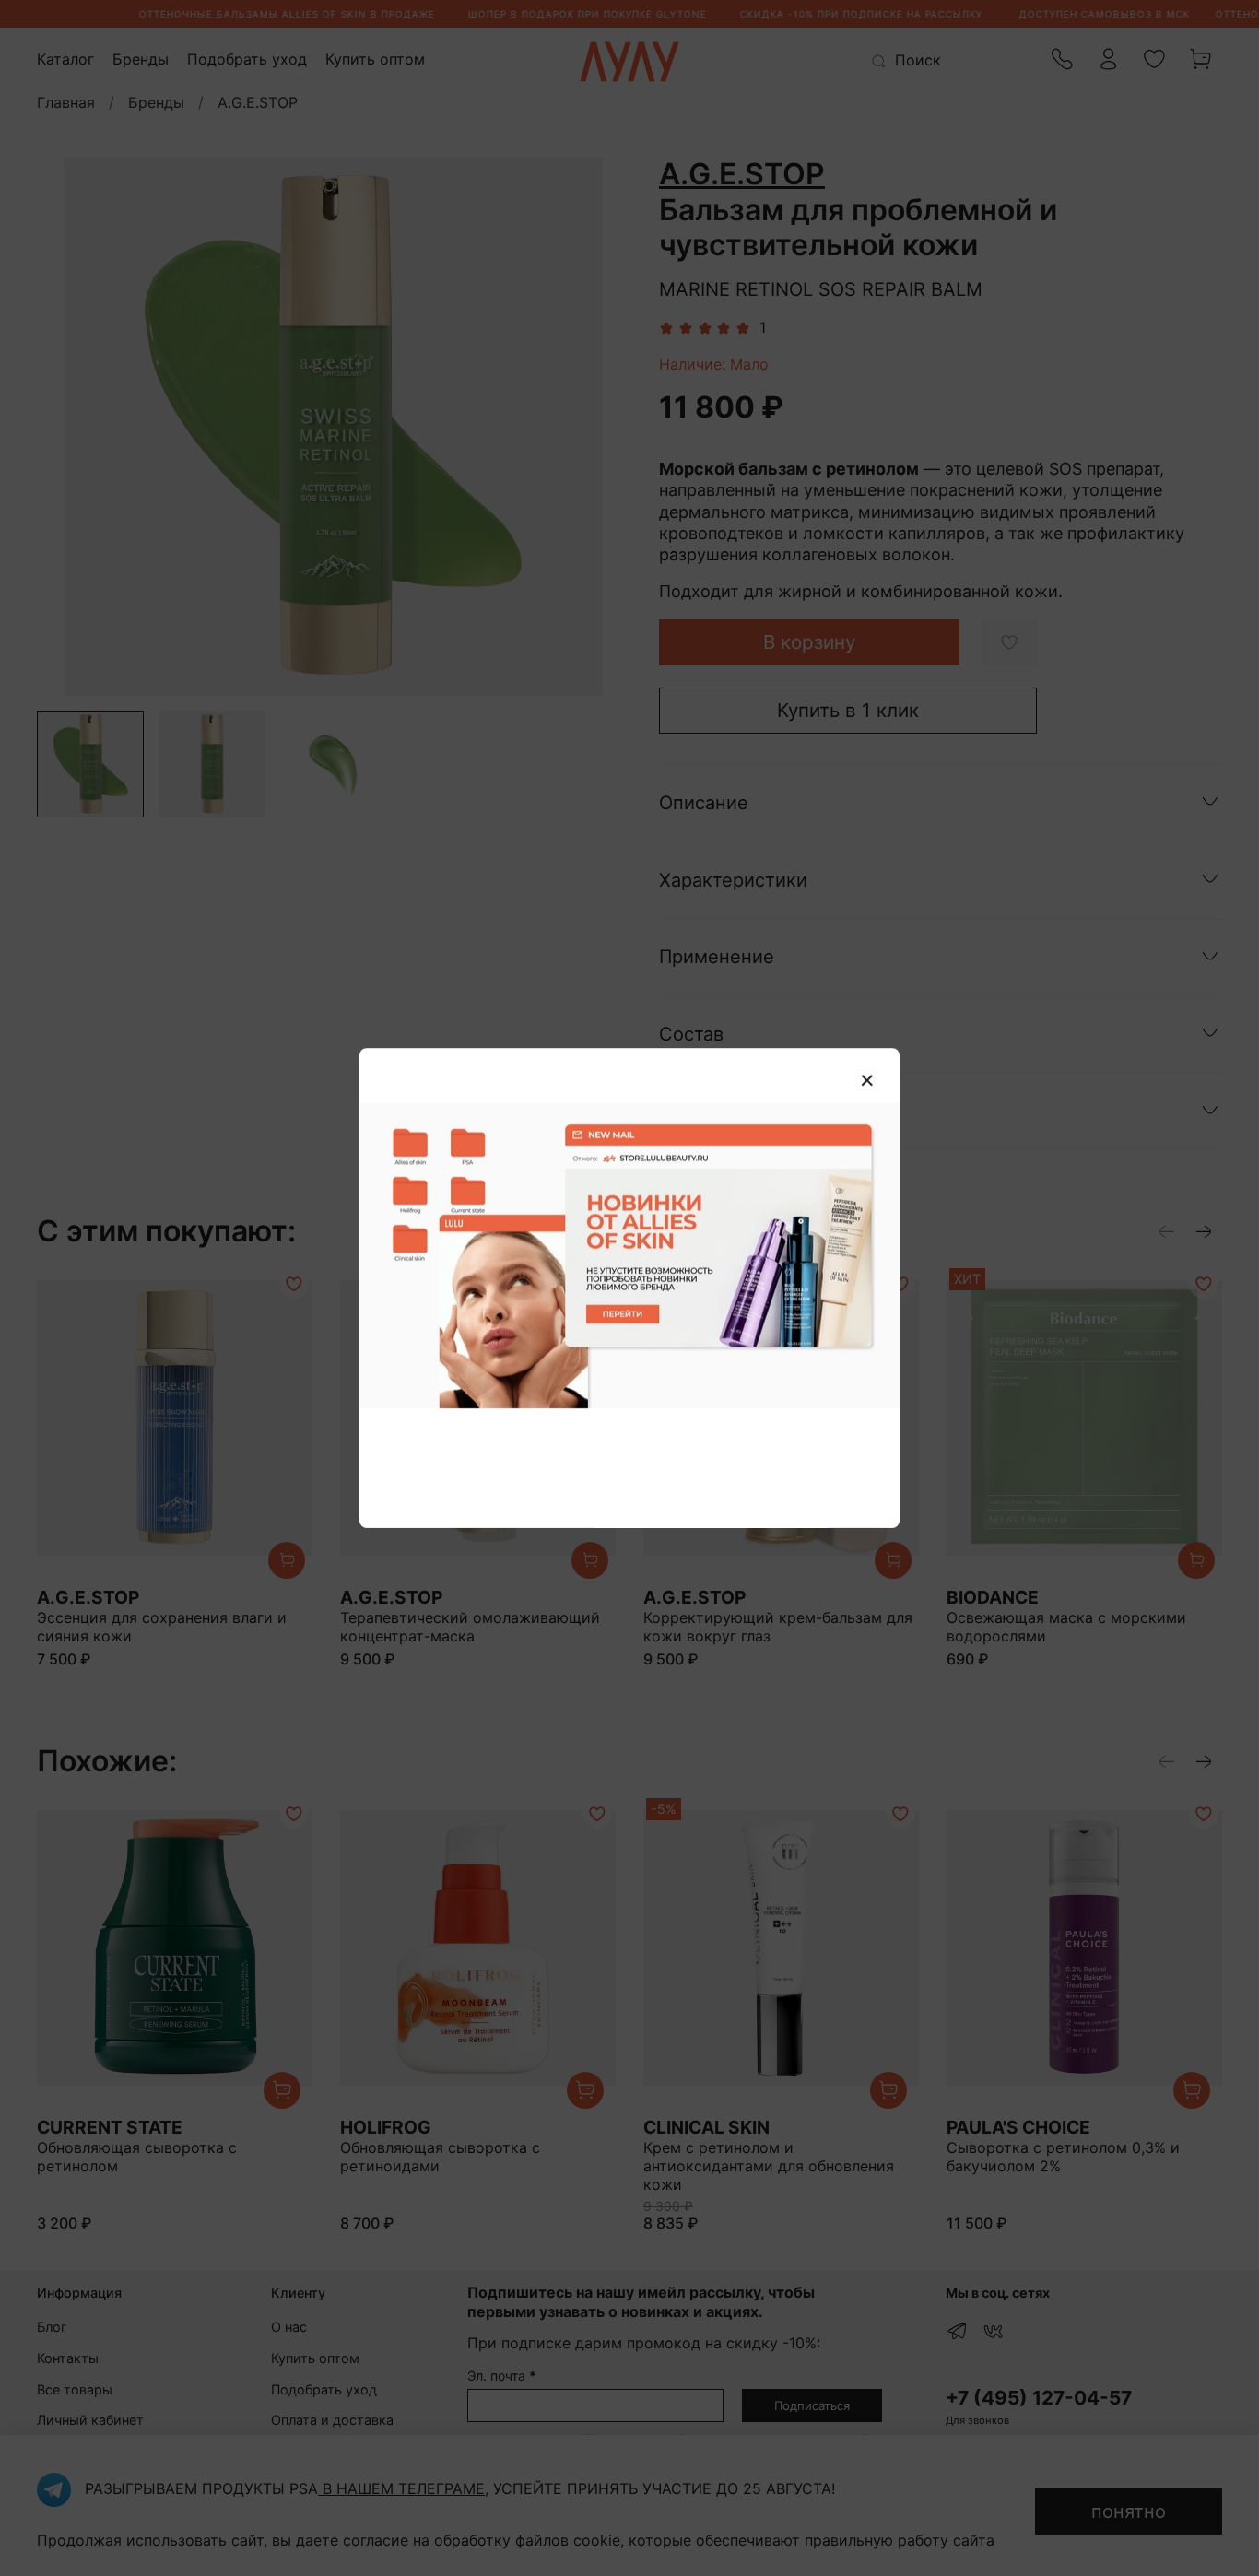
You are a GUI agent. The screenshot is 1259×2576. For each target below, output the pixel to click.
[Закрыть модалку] (867, 1081)
